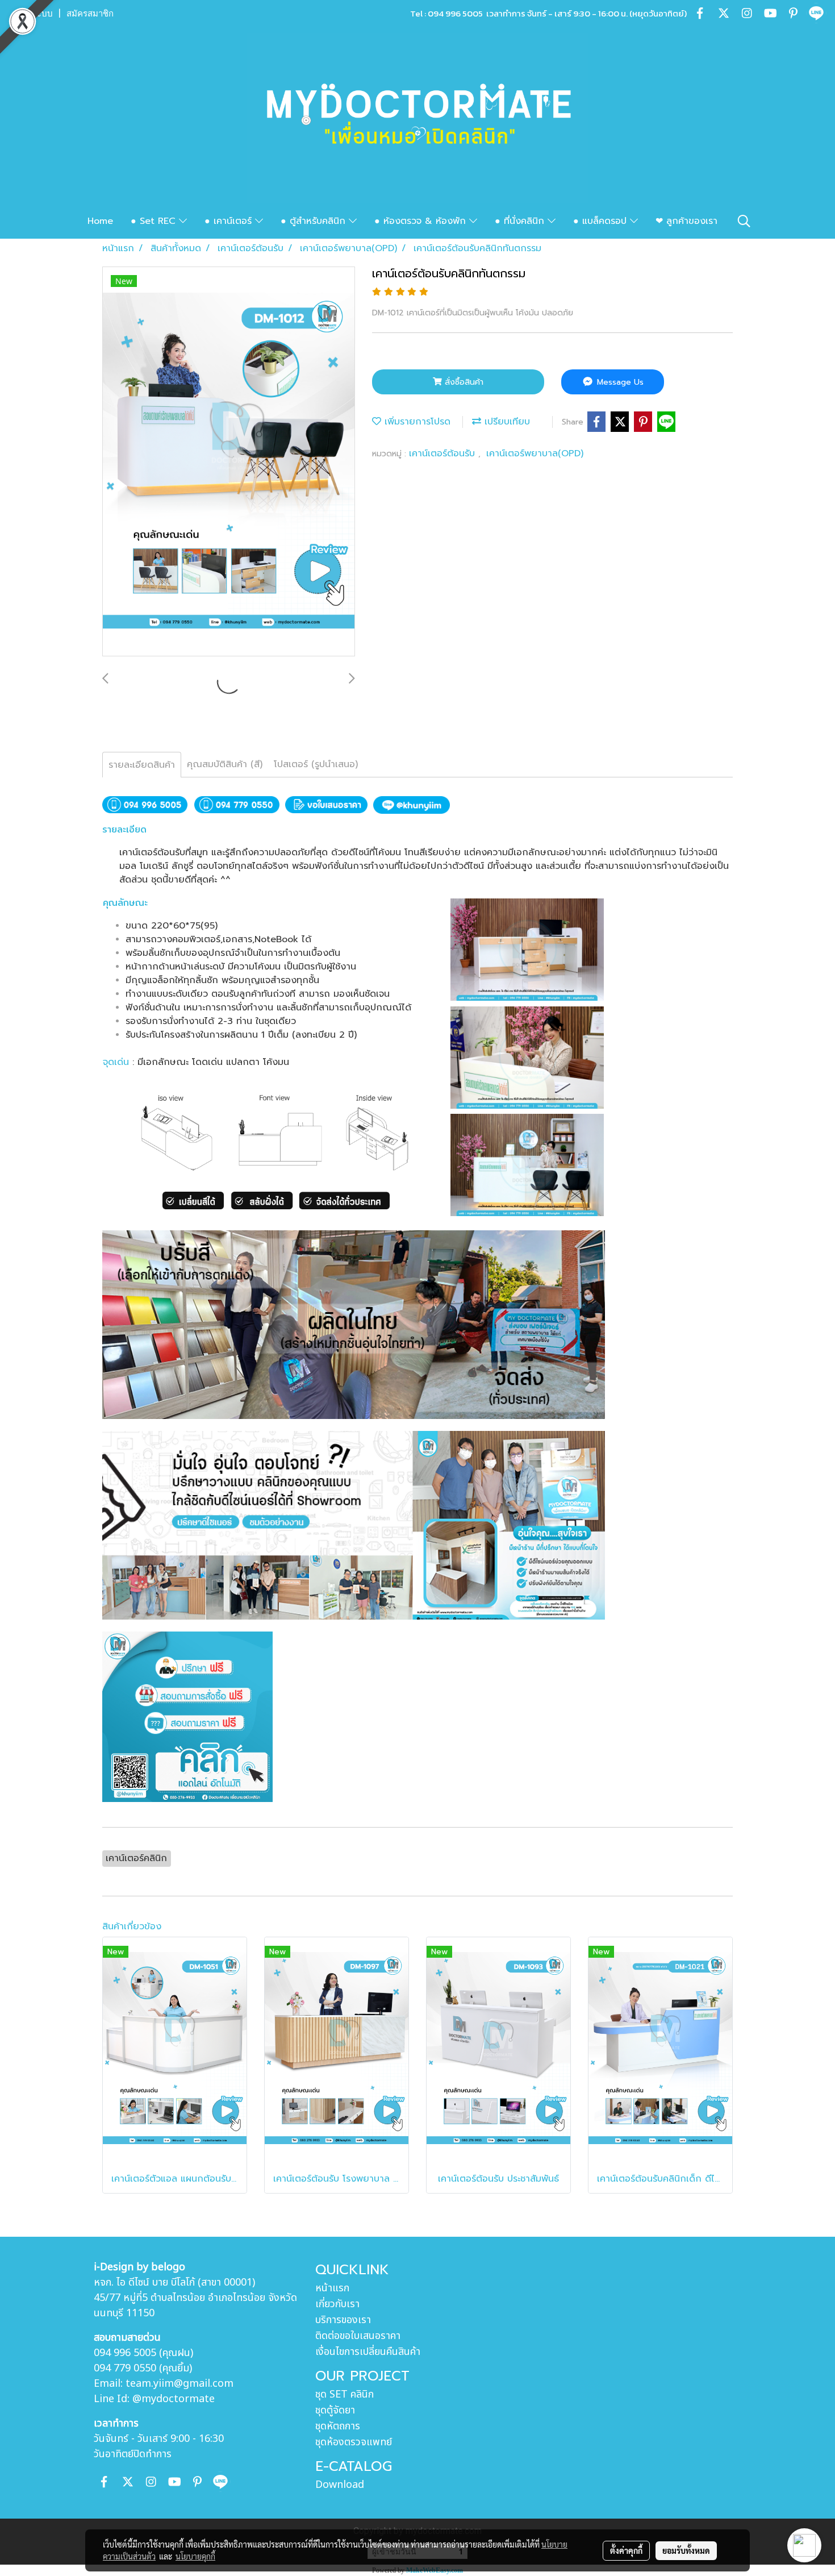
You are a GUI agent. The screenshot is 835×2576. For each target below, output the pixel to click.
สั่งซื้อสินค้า (463, 382)
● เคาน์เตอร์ (230, 221)
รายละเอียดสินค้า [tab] (142, 765)
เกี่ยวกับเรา (337, 2304)
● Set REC (155, 221)
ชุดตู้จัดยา (335, 2410)
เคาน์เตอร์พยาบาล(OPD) (535, 453)
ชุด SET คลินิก (345, 2394)
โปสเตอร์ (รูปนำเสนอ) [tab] (316, 764)
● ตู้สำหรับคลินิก (315, 221)
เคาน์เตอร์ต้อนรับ (444, 453)
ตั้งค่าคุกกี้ (626, 2550)
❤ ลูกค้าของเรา (686, 221)
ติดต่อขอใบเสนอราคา (358, 2336)
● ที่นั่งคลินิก (521, 221)
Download (340, 2485)
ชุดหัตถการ (338, 2426)
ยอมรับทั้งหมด (686, 2550)
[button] (744, 221)
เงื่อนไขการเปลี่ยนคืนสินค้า (368, 2352)
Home (100, 221)
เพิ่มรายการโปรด (416, 422)
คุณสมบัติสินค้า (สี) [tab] (225, 764)
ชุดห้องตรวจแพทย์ (354, 2442)
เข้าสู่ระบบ (34, 14)
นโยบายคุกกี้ (195, 2556)
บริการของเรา (343, 2320)
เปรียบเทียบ (506, 422)
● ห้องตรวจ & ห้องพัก (422, 221)
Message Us (619, 382)
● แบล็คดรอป (602, 221)
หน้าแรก (332, 2288)
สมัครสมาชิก (90, 14)
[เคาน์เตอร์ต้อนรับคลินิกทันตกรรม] (229, 462)
